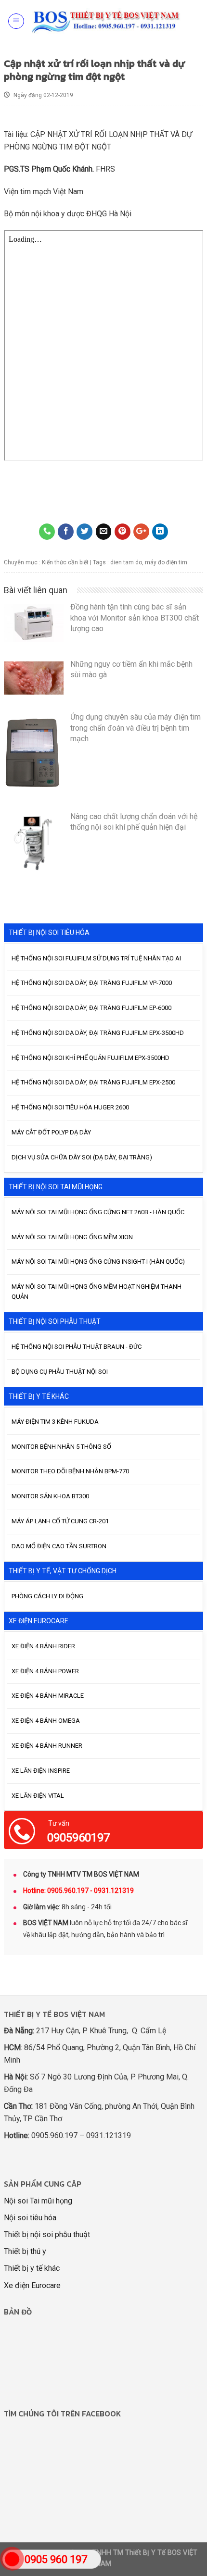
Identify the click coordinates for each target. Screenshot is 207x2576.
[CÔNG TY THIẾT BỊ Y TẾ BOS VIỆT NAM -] (107, 21)
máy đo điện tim (166, 562)
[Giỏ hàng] (194, 21)
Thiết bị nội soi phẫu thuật (47, 2234)
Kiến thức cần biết (65, 562)
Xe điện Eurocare (32, 2285)
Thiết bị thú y (25, 2251)
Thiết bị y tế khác (32, 2268)
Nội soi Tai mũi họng (38, 2201)
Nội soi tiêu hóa (30, 2218)
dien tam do (126, 562)
